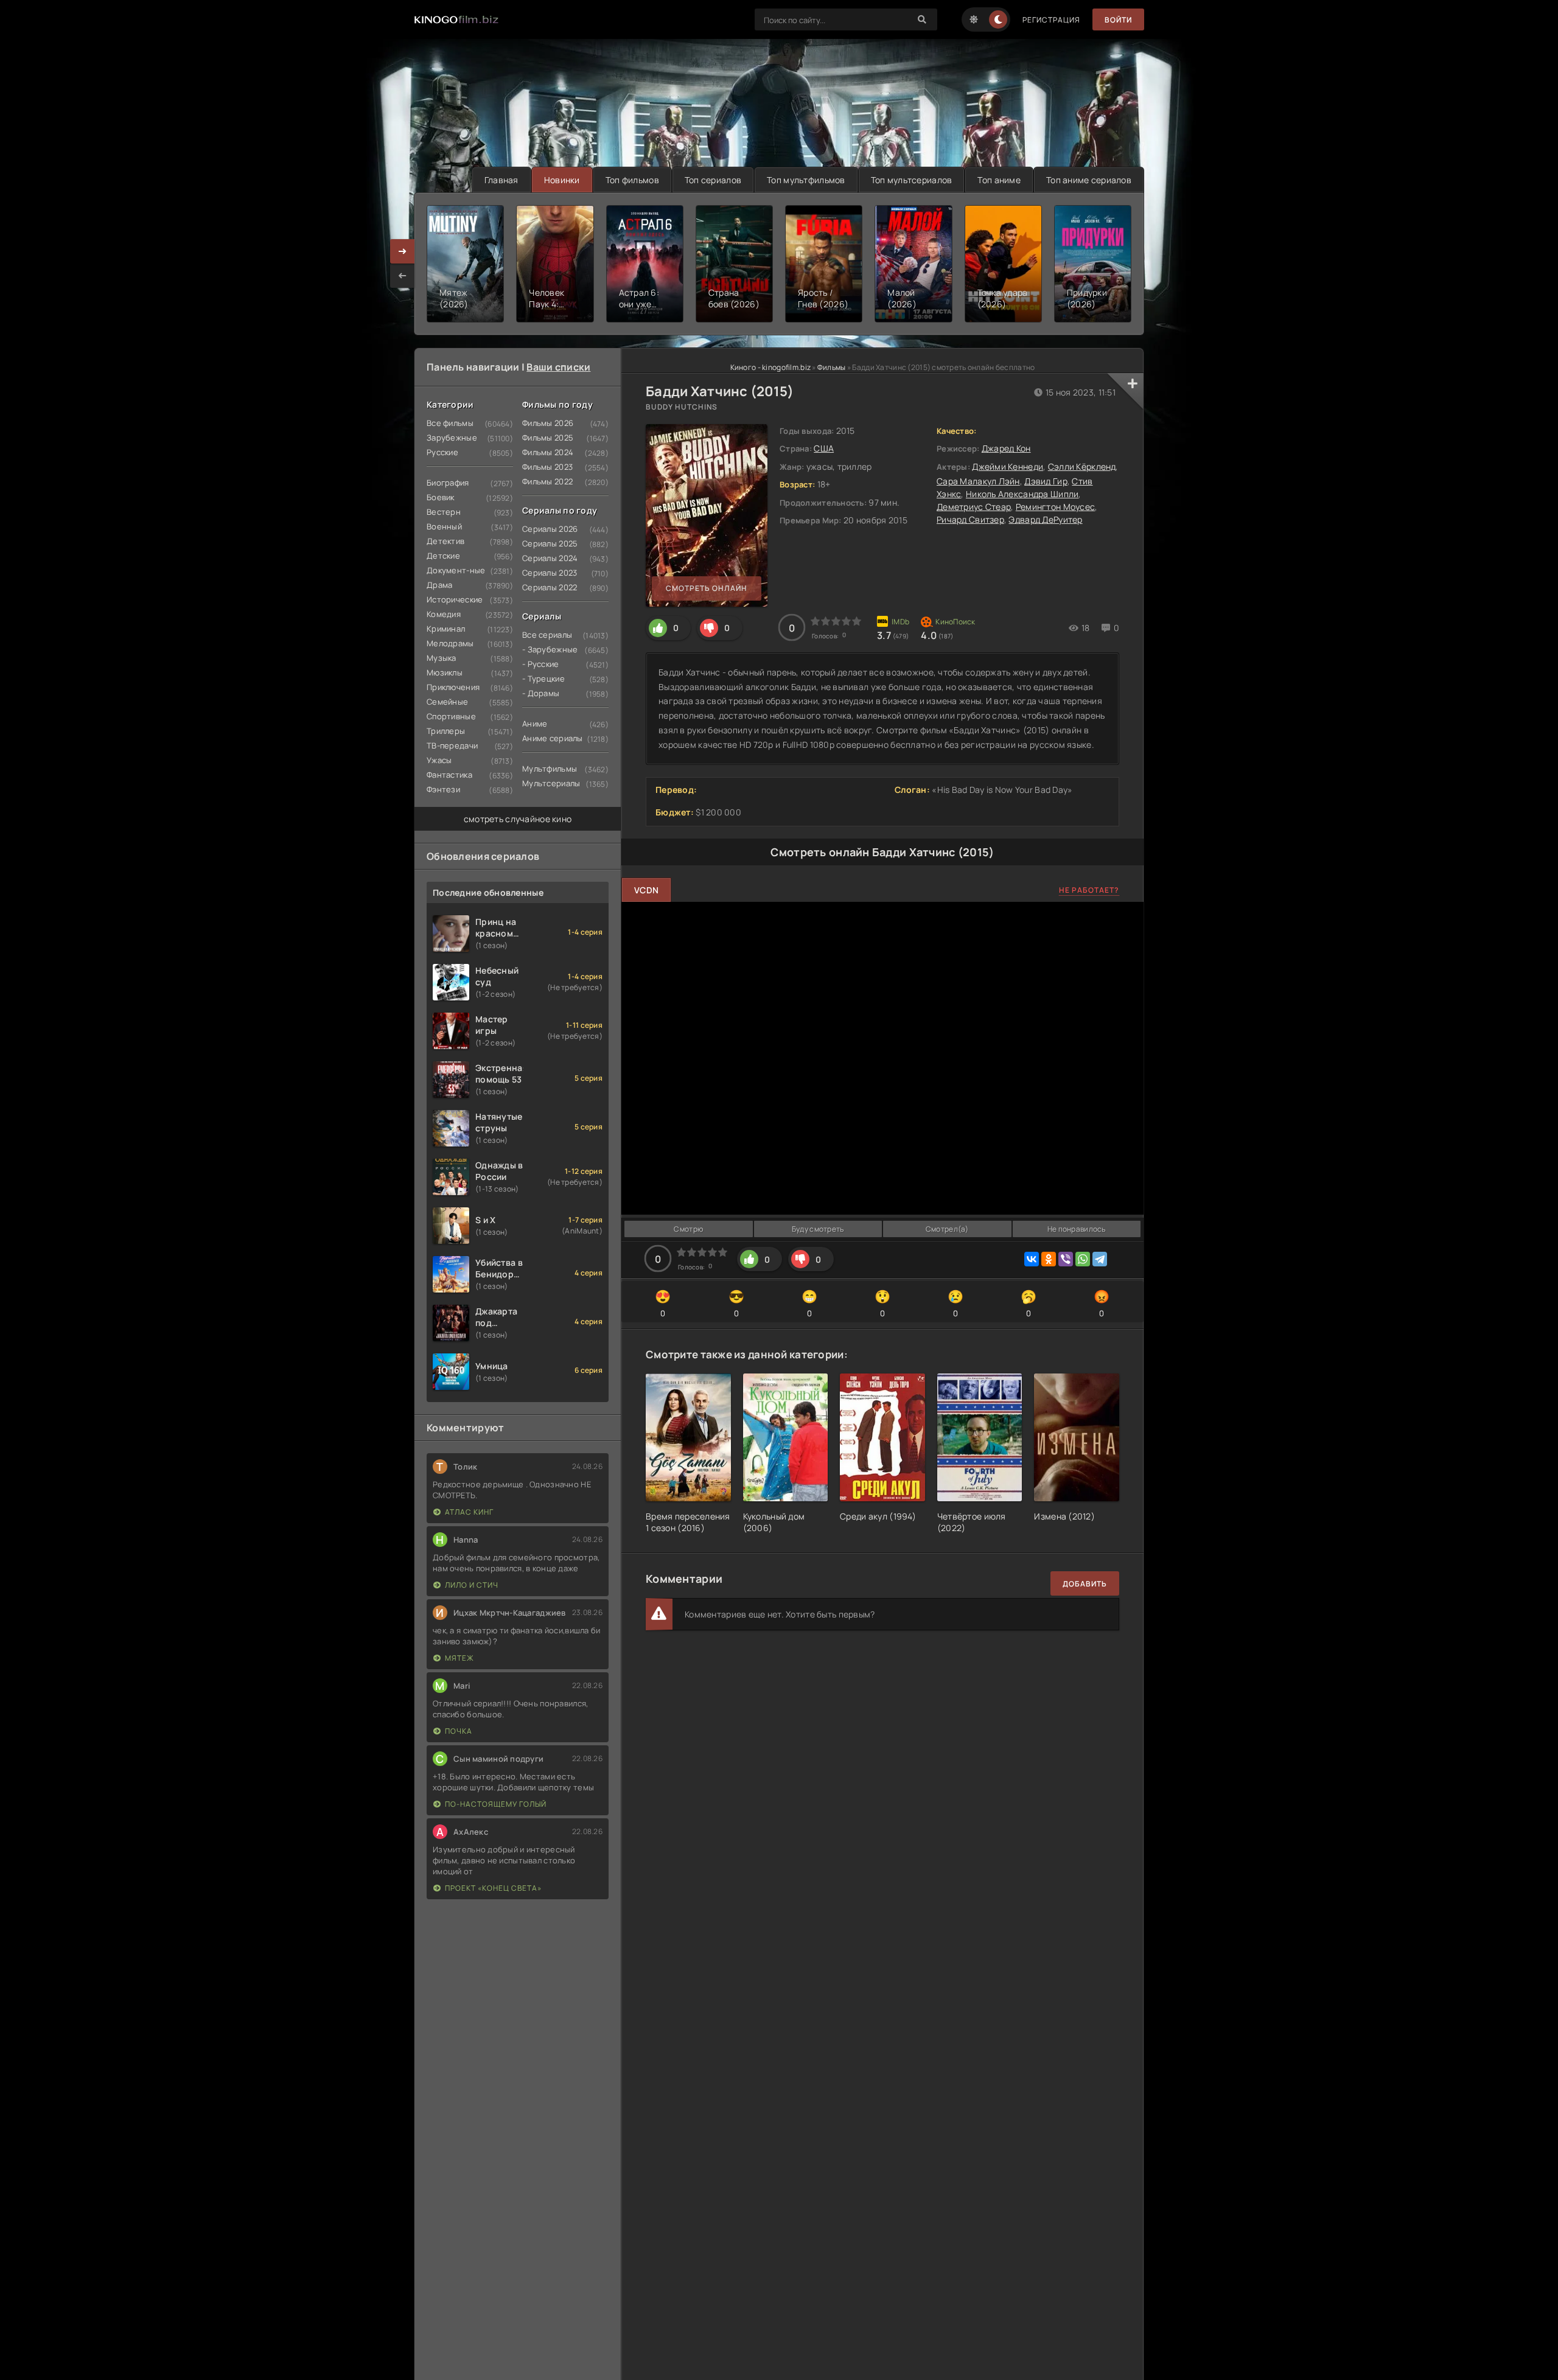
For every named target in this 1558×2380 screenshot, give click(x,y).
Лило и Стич (472, 1585)
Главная (501, 180)
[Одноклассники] (1049, 1259)
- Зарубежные (550, 649)
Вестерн (444, 512)
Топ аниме (999, 180)
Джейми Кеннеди (1008, 466)
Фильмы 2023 (547, 467)
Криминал (446, 629)
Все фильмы (450, 423)
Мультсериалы (551, 783)
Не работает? (1089, 890)
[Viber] (1066, 1259)
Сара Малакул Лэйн (978, 481)
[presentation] (402, 276)
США (824, 448)
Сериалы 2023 (550, 573)
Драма (439, 585)
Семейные (447, 702)
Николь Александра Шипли (1022, 494)
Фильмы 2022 (547, 481)
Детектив (445, 541)
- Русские (541, 664)
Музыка (442, 658)
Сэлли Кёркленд (1082, 466)
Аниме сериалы (553, 738)
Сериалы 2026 (550, 529)
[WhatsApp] (1083, 1259)
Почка (459, 1731)
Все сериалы (547, 635)
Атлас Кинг (469, 1512)
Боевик (441, 497)
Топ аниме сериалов (1089, 180)
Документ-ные (456, 570)
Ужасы (439, 760)
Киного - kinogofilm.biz (770, 367)
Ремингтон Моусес (1055, 507)
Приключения (453, 687)
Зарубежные (452, 438)
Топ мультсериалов (912, 180)
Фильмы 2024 (548, 452)
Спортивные (451, 716)
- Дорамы (541, 693)
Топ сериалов (713, 180)
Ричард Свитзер (970, 519)
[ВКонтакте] (1032, 1259)
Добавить (1085, 1584)
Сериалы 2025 (550, 543)
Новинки (562, 180)
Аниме (535, 724)
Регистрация (1051, 20)
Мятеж (459, 1658)
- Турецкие (543, 679)
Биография (448, 483)
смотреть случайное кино (518, 819)
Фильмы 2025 (548, 438)
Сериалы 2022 (550, 587)
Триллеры (446, 731)
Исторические (455, 599)
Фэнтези (443, 789)
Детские (443, 556)
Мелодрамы (450, 643)
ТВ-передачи (452, 745)
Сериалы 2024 (550, 558)
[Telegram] (1100, 1259)
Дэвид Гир (1046, 481)
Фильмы (832, 367)
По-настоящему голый (496, 1804)
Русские (442, 452)
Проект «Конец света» (493, 1888)
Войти (1118, 20)
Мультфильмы (550, 769)
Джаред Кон (1006, 448)
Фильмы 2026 (548, 423)
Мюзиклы (445, 672)
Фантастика (449, 775)
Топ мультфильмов (806, 180)
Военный (444, 526)
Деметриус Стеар (974, 507)
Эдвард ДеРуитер (1045, 519)
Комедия (444, 614)
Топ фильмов (632, 180)
